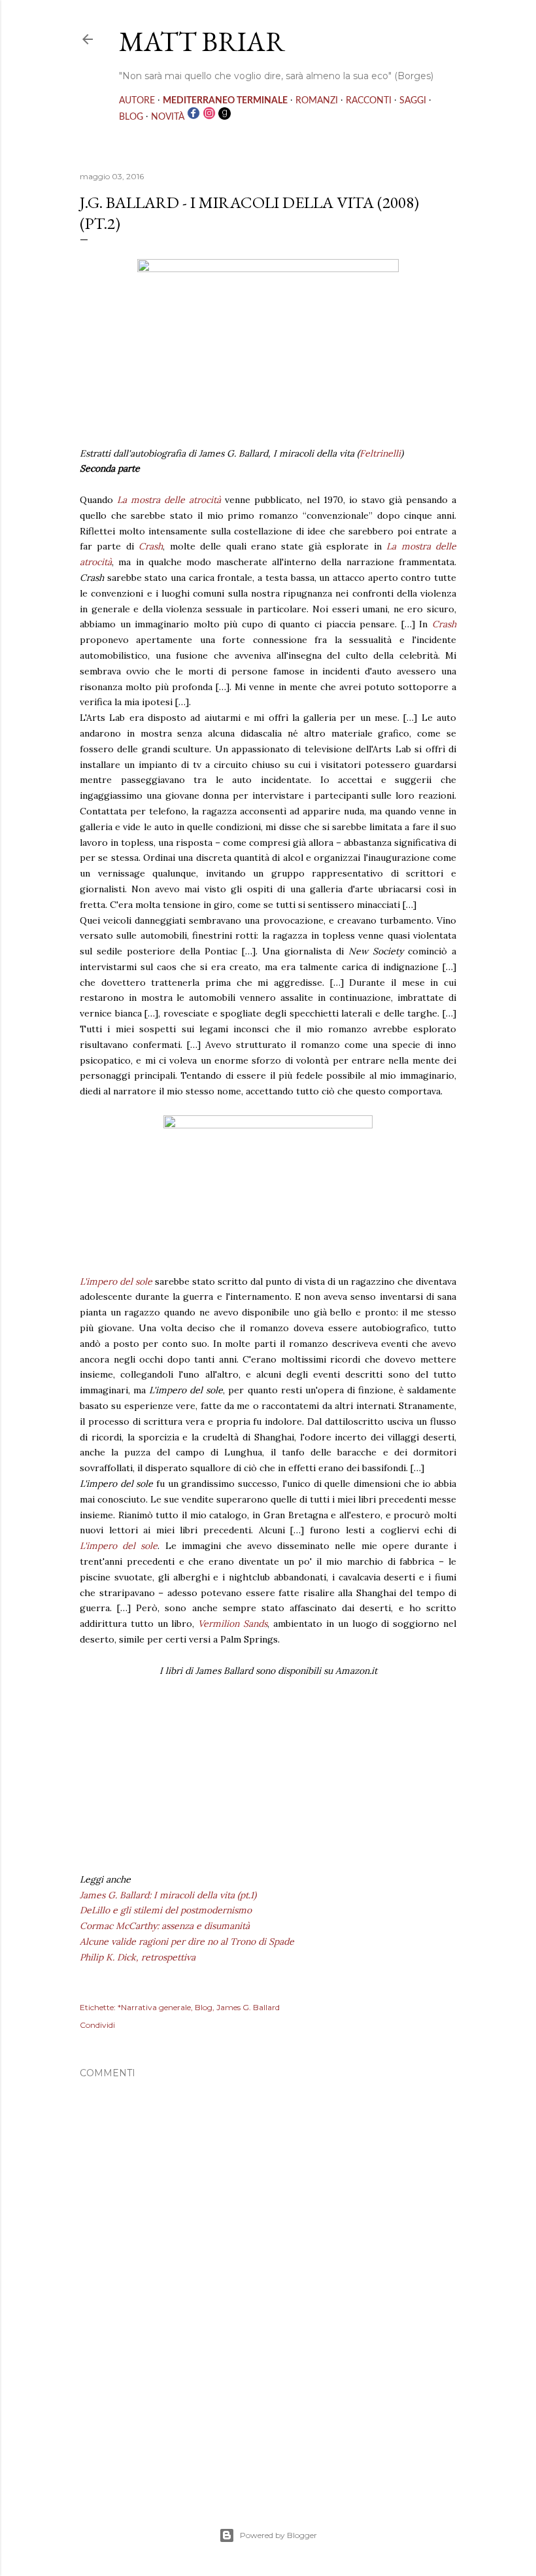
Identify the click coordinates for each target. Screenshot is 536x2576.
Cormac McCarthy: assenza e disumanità (165, 1926)
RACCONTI (369, 101)
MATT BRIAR (202, 42)
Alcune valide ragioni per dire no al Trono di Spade (187, 1941)
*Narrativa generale (154, 2007)
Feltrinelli (380, 453)
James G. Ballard (248, 2007)
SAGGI (413, 101)
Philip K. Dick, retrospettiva (138, 1957)
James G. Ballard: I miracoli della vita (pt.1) (168, 1895)
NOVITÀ (168, 117)
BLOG (131, 117)
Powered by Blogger (278, 2535)
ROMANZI (317, 101)
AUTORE (137, 101)
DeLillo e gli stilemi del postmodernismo (166, 1910)
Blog (204, 2007)
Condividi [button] (97, 2025)
